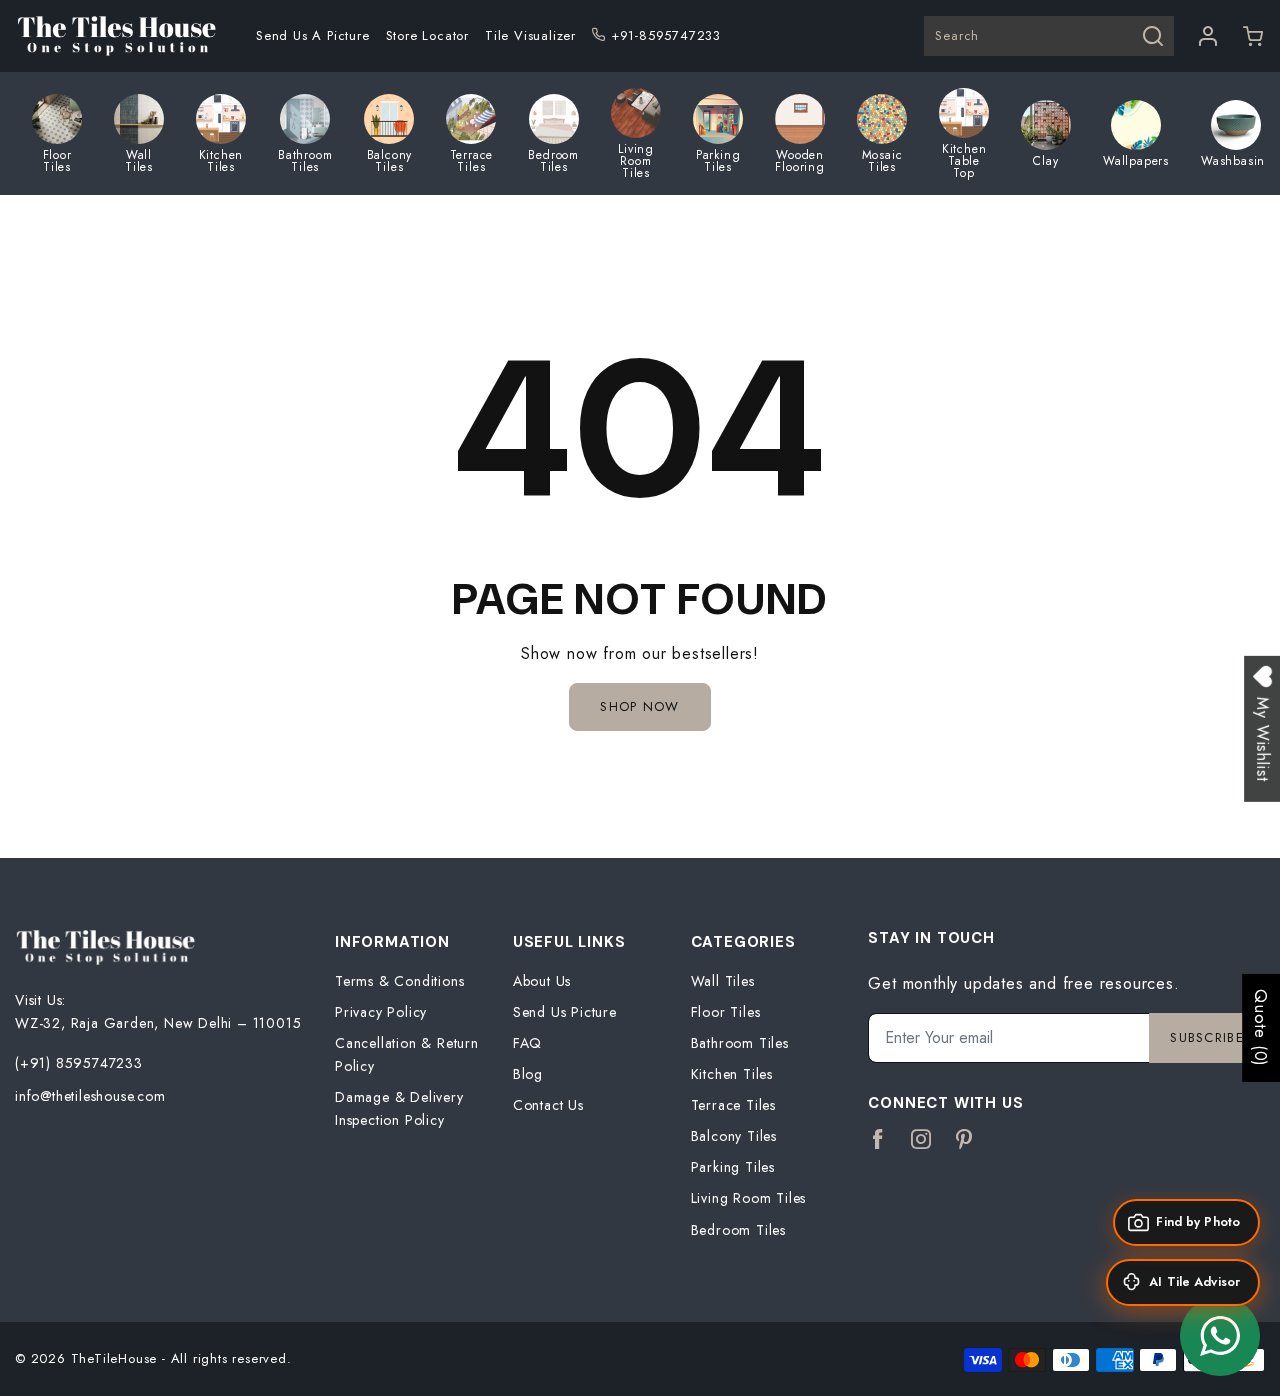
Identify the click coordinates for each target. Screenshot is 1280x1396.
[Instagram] (921, 1140)
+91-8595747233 (666, 35)
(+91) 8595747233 (79, 1063)
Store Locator (427, 35)
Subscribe (1207, 1037)
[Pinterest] (964, 1140)
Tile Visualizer (530, 35)
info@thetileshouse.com (90, 1096)
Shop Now (639, 706)
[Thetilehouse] (116, 36)
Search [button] (957, 35)
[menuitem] (313, 36)
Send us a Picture (313, 35)
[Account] (1208, 36)
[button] (1253, 36)
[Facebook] (878, 1140)
